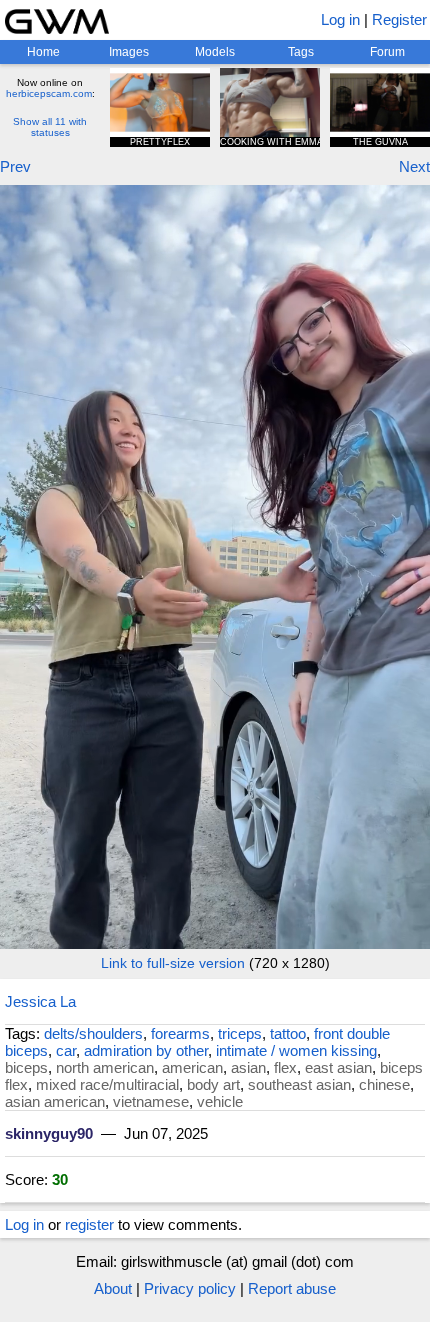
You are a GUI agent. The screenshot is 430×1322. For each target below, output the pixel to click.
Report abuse (292, 1288)
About (113, 1288)
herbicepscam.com (49, 93)
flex (285, 1067)
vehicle (220, 1101)
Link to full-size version (173, 963)
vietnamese (151, 1101)
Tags (301, 52)
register (89, 1224)
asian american (55, 1101)
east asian (338, 1067)
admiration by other (146, 1050)
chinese (384, 1084)
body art (213, 1084)
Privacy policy (190, 1288)
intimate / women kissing (296, 1050)
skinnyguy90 (49, 1133)
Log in (340, 19)
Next (414, 166)
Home (43, 52)
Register (399, 19)
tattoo (288, 1033)
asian (248, 1067)
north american (105, 1067)
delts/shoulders (93, 1033)
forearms (180, 1033)
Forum (387, 52)
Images (129, 52)
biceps (26, 1067)
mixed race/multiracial (107, 1084)
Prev (15, 166)
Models (215, 52)
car (66, 1050)
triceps (240, 1033)
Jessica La (40, 1001)
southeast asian (299, 1084)
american (192, 1067)
